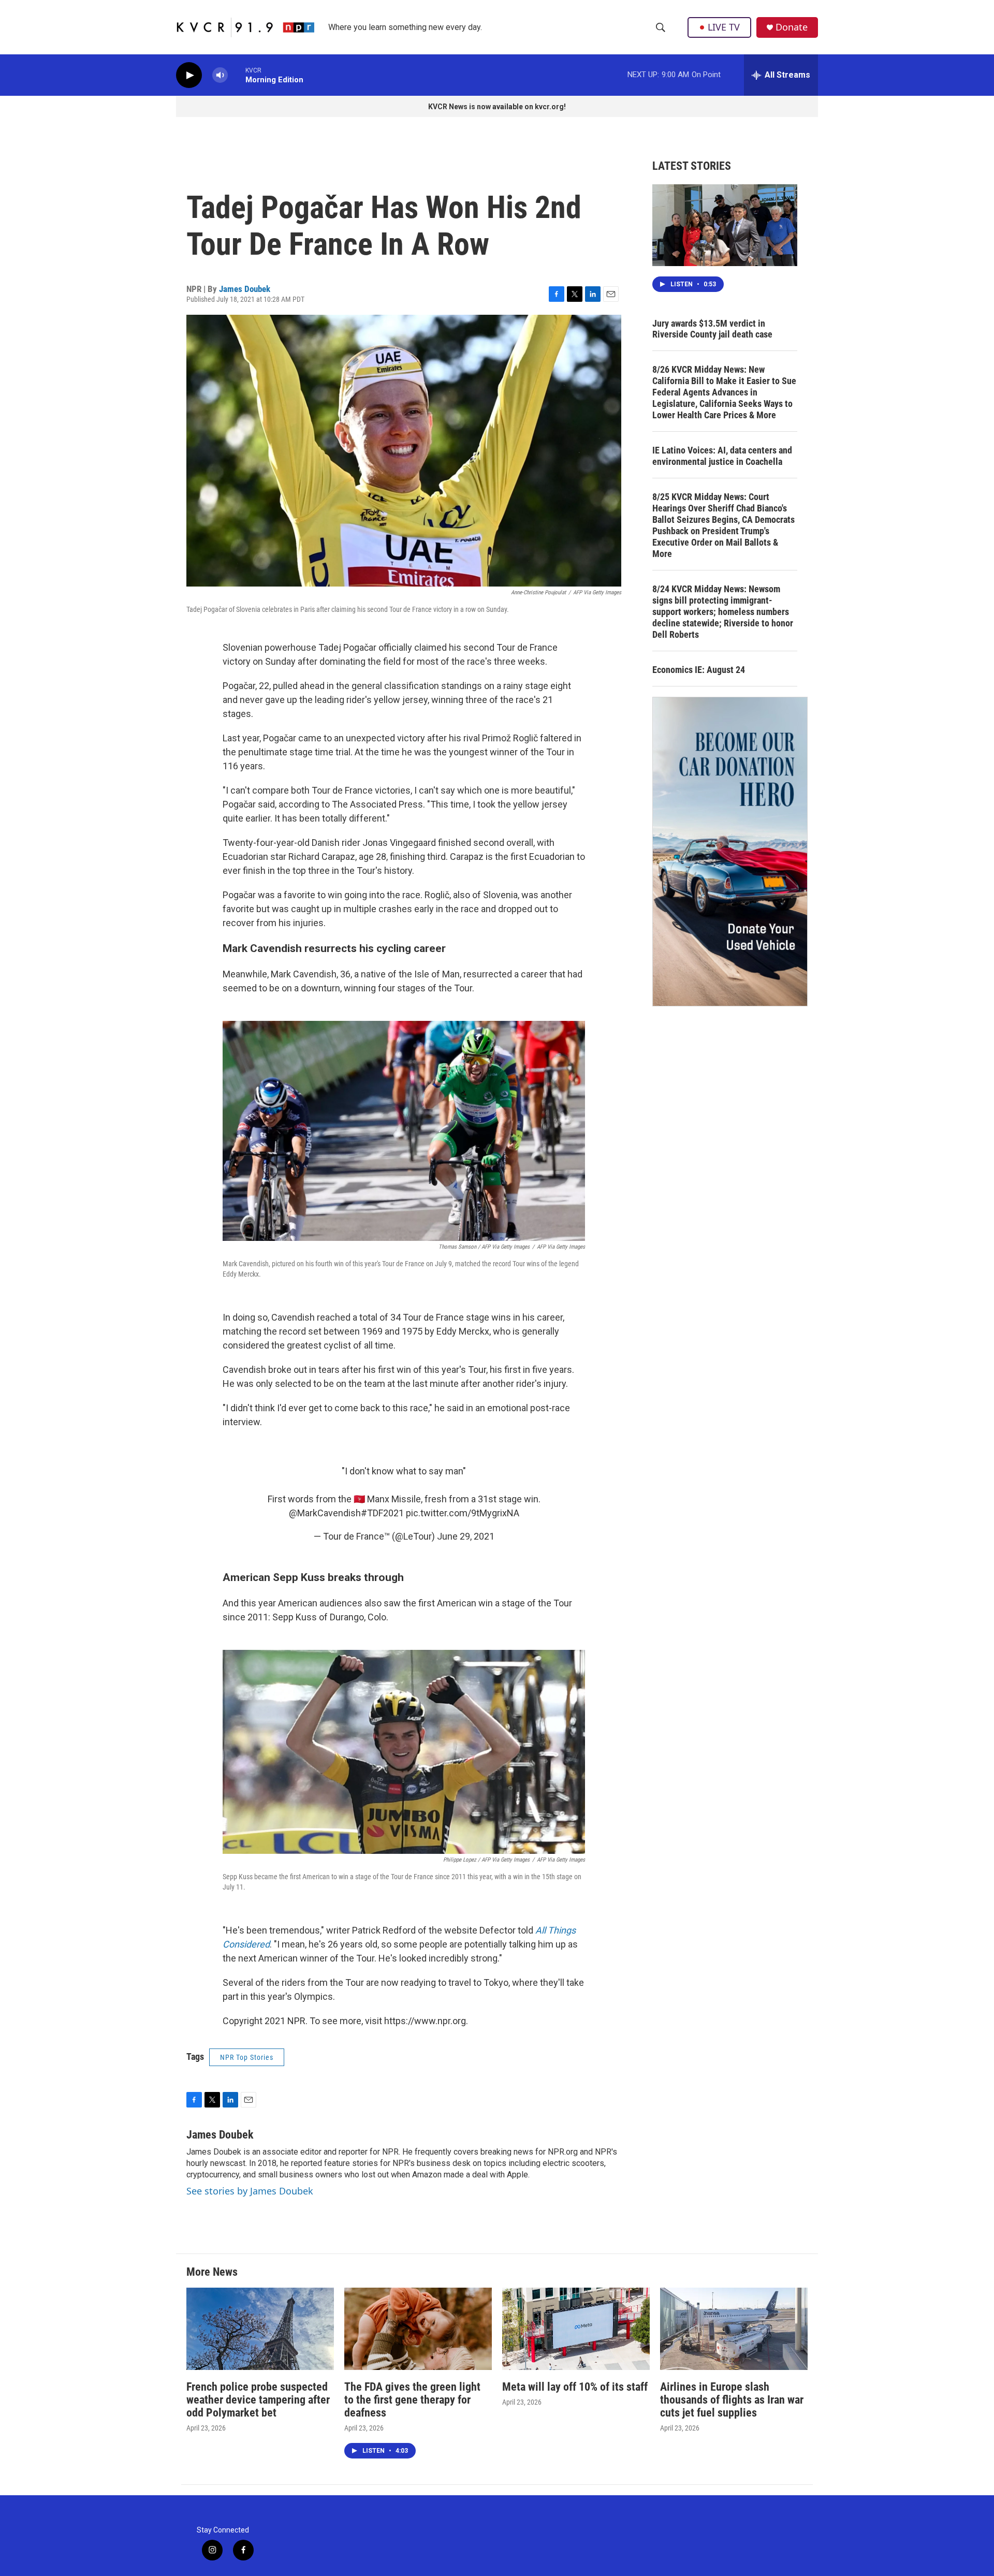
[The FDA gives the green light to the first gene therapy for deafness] (418, 2329)
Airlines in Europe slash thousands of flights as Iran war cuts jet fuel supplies (732, 2400)
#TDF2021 (382, 1513)
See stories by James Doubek (250, 2191)
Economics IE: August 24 (699, 670)
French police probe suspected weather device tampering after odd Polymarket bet (258, 2400)
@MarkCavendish (325, 1513)
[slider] (237, 75)
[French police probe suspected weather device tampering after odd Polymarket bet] (260, 2329)
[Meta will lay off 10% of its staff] (576, 2329)
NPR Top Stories (247, 2057)
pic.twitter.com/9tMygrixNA (463, 1513)
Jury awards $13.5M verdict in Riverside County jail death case (712, 329)
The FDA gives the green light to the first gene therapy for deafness (412, 2400)
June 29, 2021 (466, 1536)
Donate (792, 27)
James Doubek (245, 289)
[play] (189, 75)
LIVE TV (724, 27)
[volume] (220, 75)
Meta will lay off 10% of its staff (575, 2387)
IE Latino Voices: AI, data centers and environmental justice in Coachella (722, 456)
